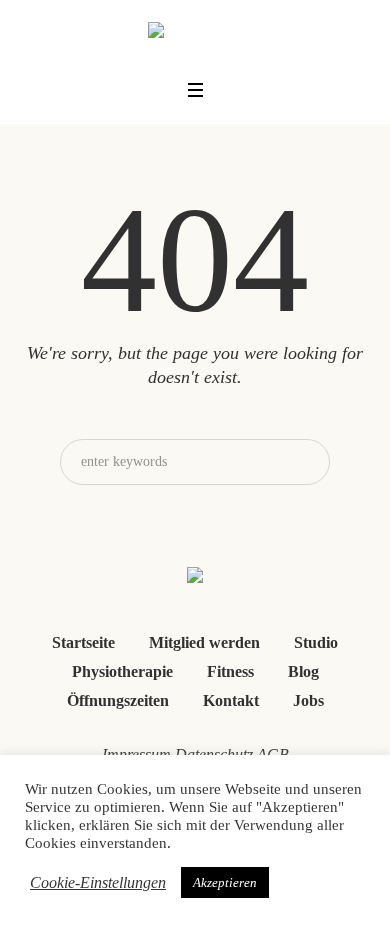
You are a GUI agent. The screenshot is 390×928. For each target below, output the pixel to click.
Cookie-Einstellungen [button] (98, 882)
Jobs (308, 700)
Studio (316, 642)
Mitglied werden (204, 642)
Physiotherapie (122, 671)
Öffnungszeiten (118, 700)
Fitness (230, 671)
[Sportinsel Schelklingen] (195, 33)
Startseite (83, 642)
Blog (303, 671)
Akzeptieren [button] (225, 882)
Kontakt (231, 700)
